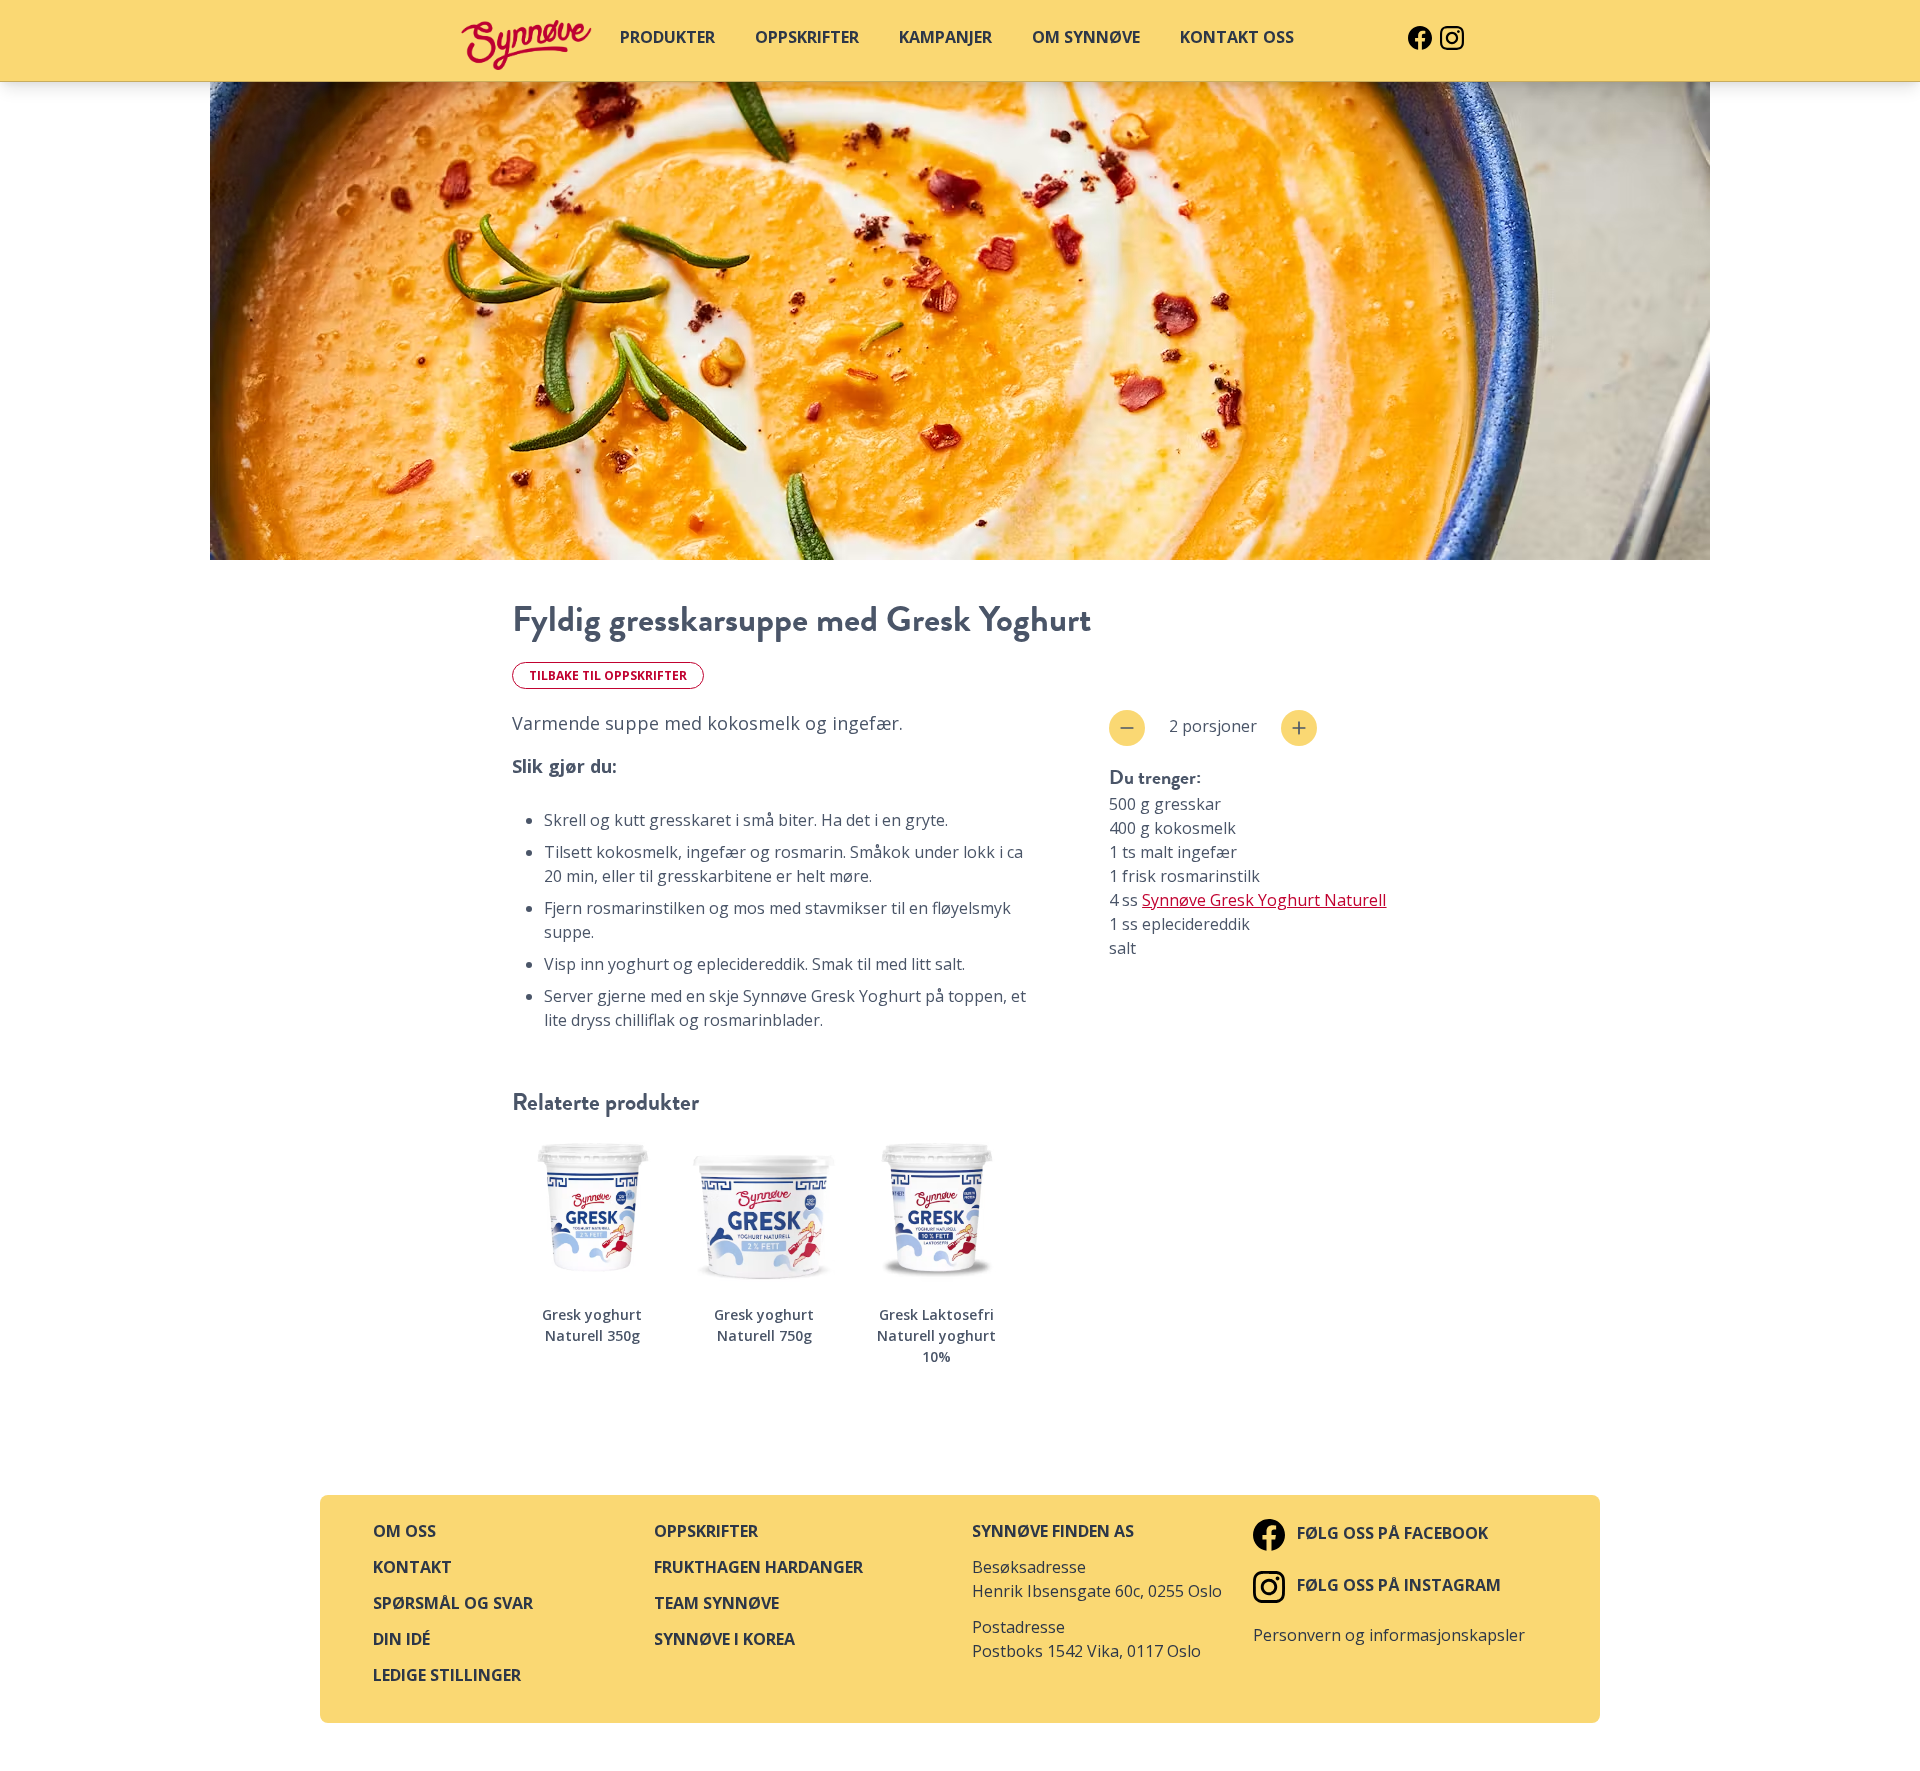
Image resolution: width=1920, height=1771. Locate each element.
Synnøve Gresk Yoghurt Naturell (1264, 900)
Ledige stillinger (447, 1675)
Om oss (404, 1531)
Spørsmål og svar (453, 1603)
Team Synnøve (716, 1603)
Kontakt (412, 1567)
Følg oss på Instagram (1397, 1585)
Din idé (401, 1639)
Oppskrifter (706, 1531)
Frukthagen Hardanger (758, 1567)
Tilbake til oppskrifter (608, 675)
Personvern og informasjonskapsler (1389, 1635)
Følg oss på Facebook (1390, 1533)
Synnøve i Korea (724, 1639)
